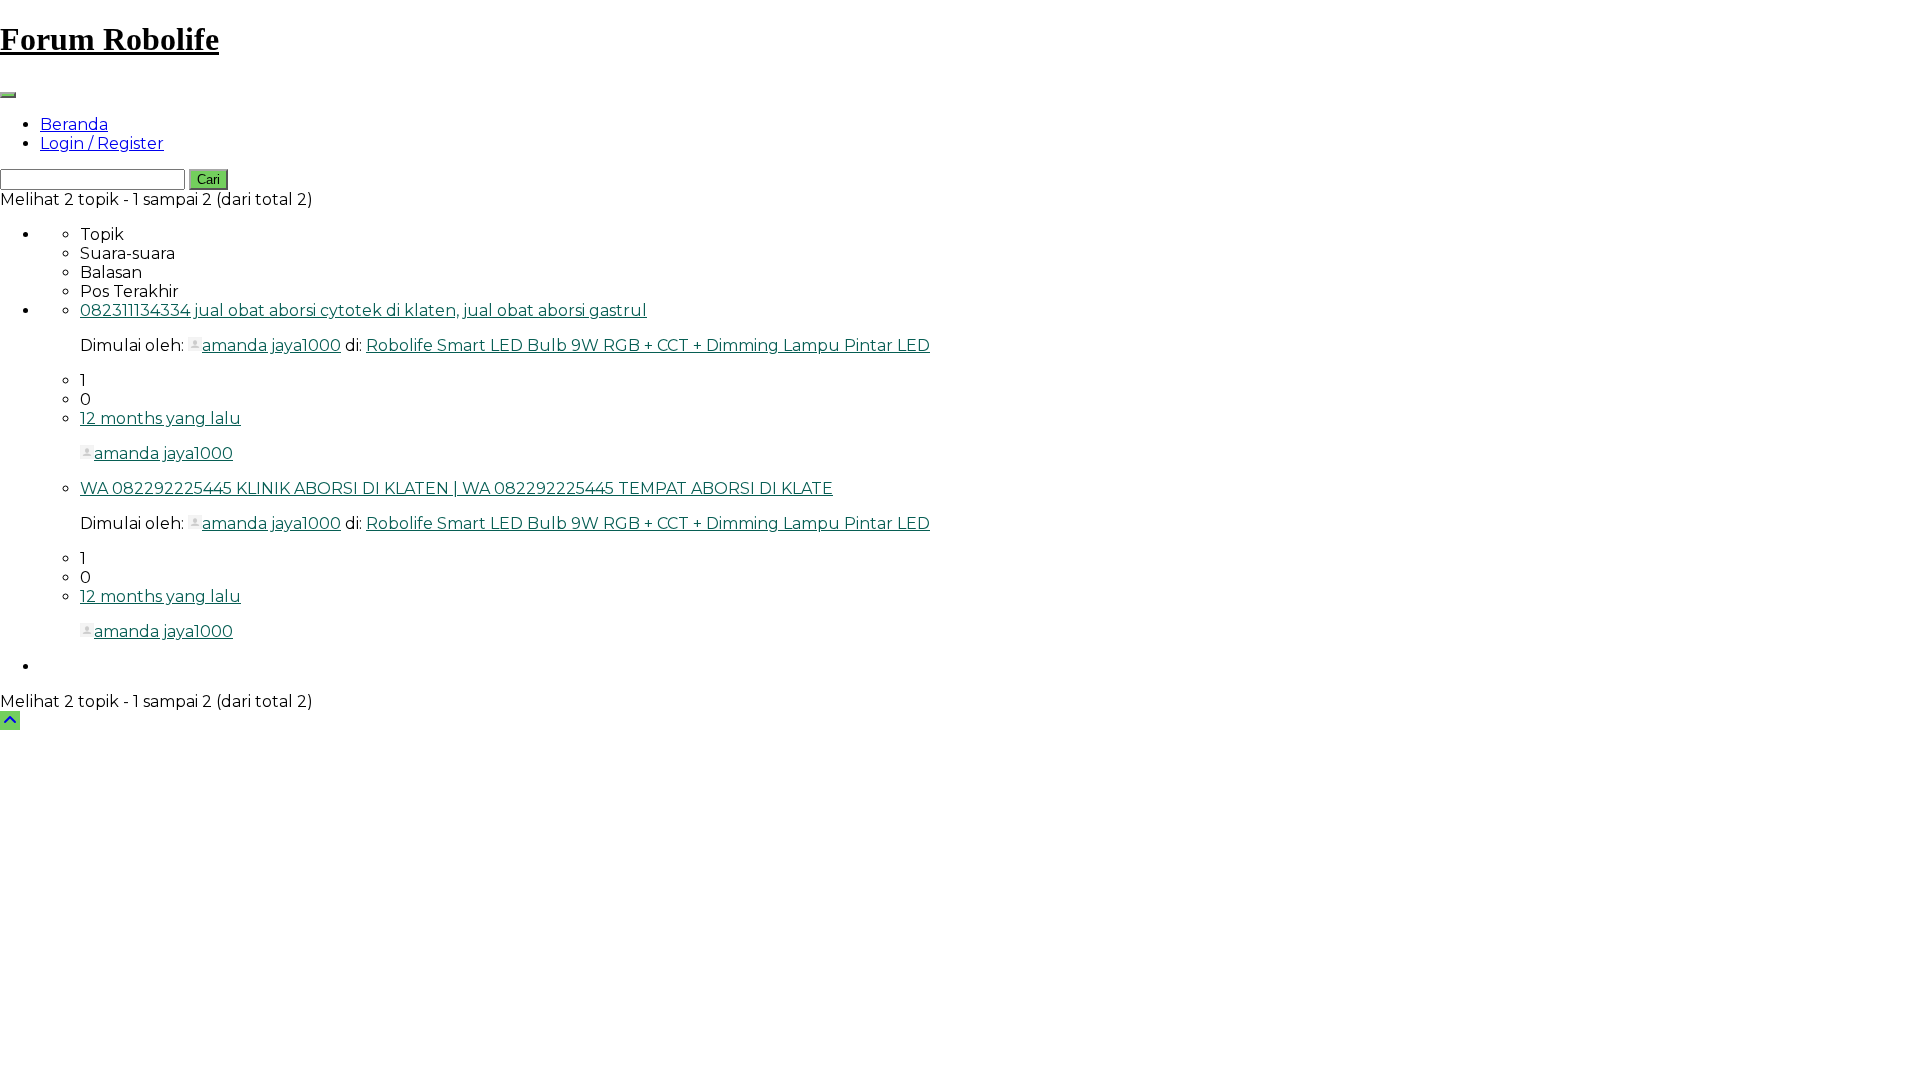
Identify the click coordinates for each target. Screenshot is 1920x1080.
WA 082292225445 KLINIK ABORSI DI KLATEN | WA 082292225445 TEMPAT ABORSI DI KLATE (456, 488)
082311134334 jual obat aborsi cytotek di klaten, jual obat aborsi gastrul (363, 310)
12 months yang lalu (160, 418)
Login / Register (102, 143)
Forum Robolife (109, 39)
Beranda (74, 124)
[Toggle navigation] (8, 95)
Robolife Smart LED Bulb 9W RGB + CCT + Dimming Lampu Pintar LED (648, 345)
